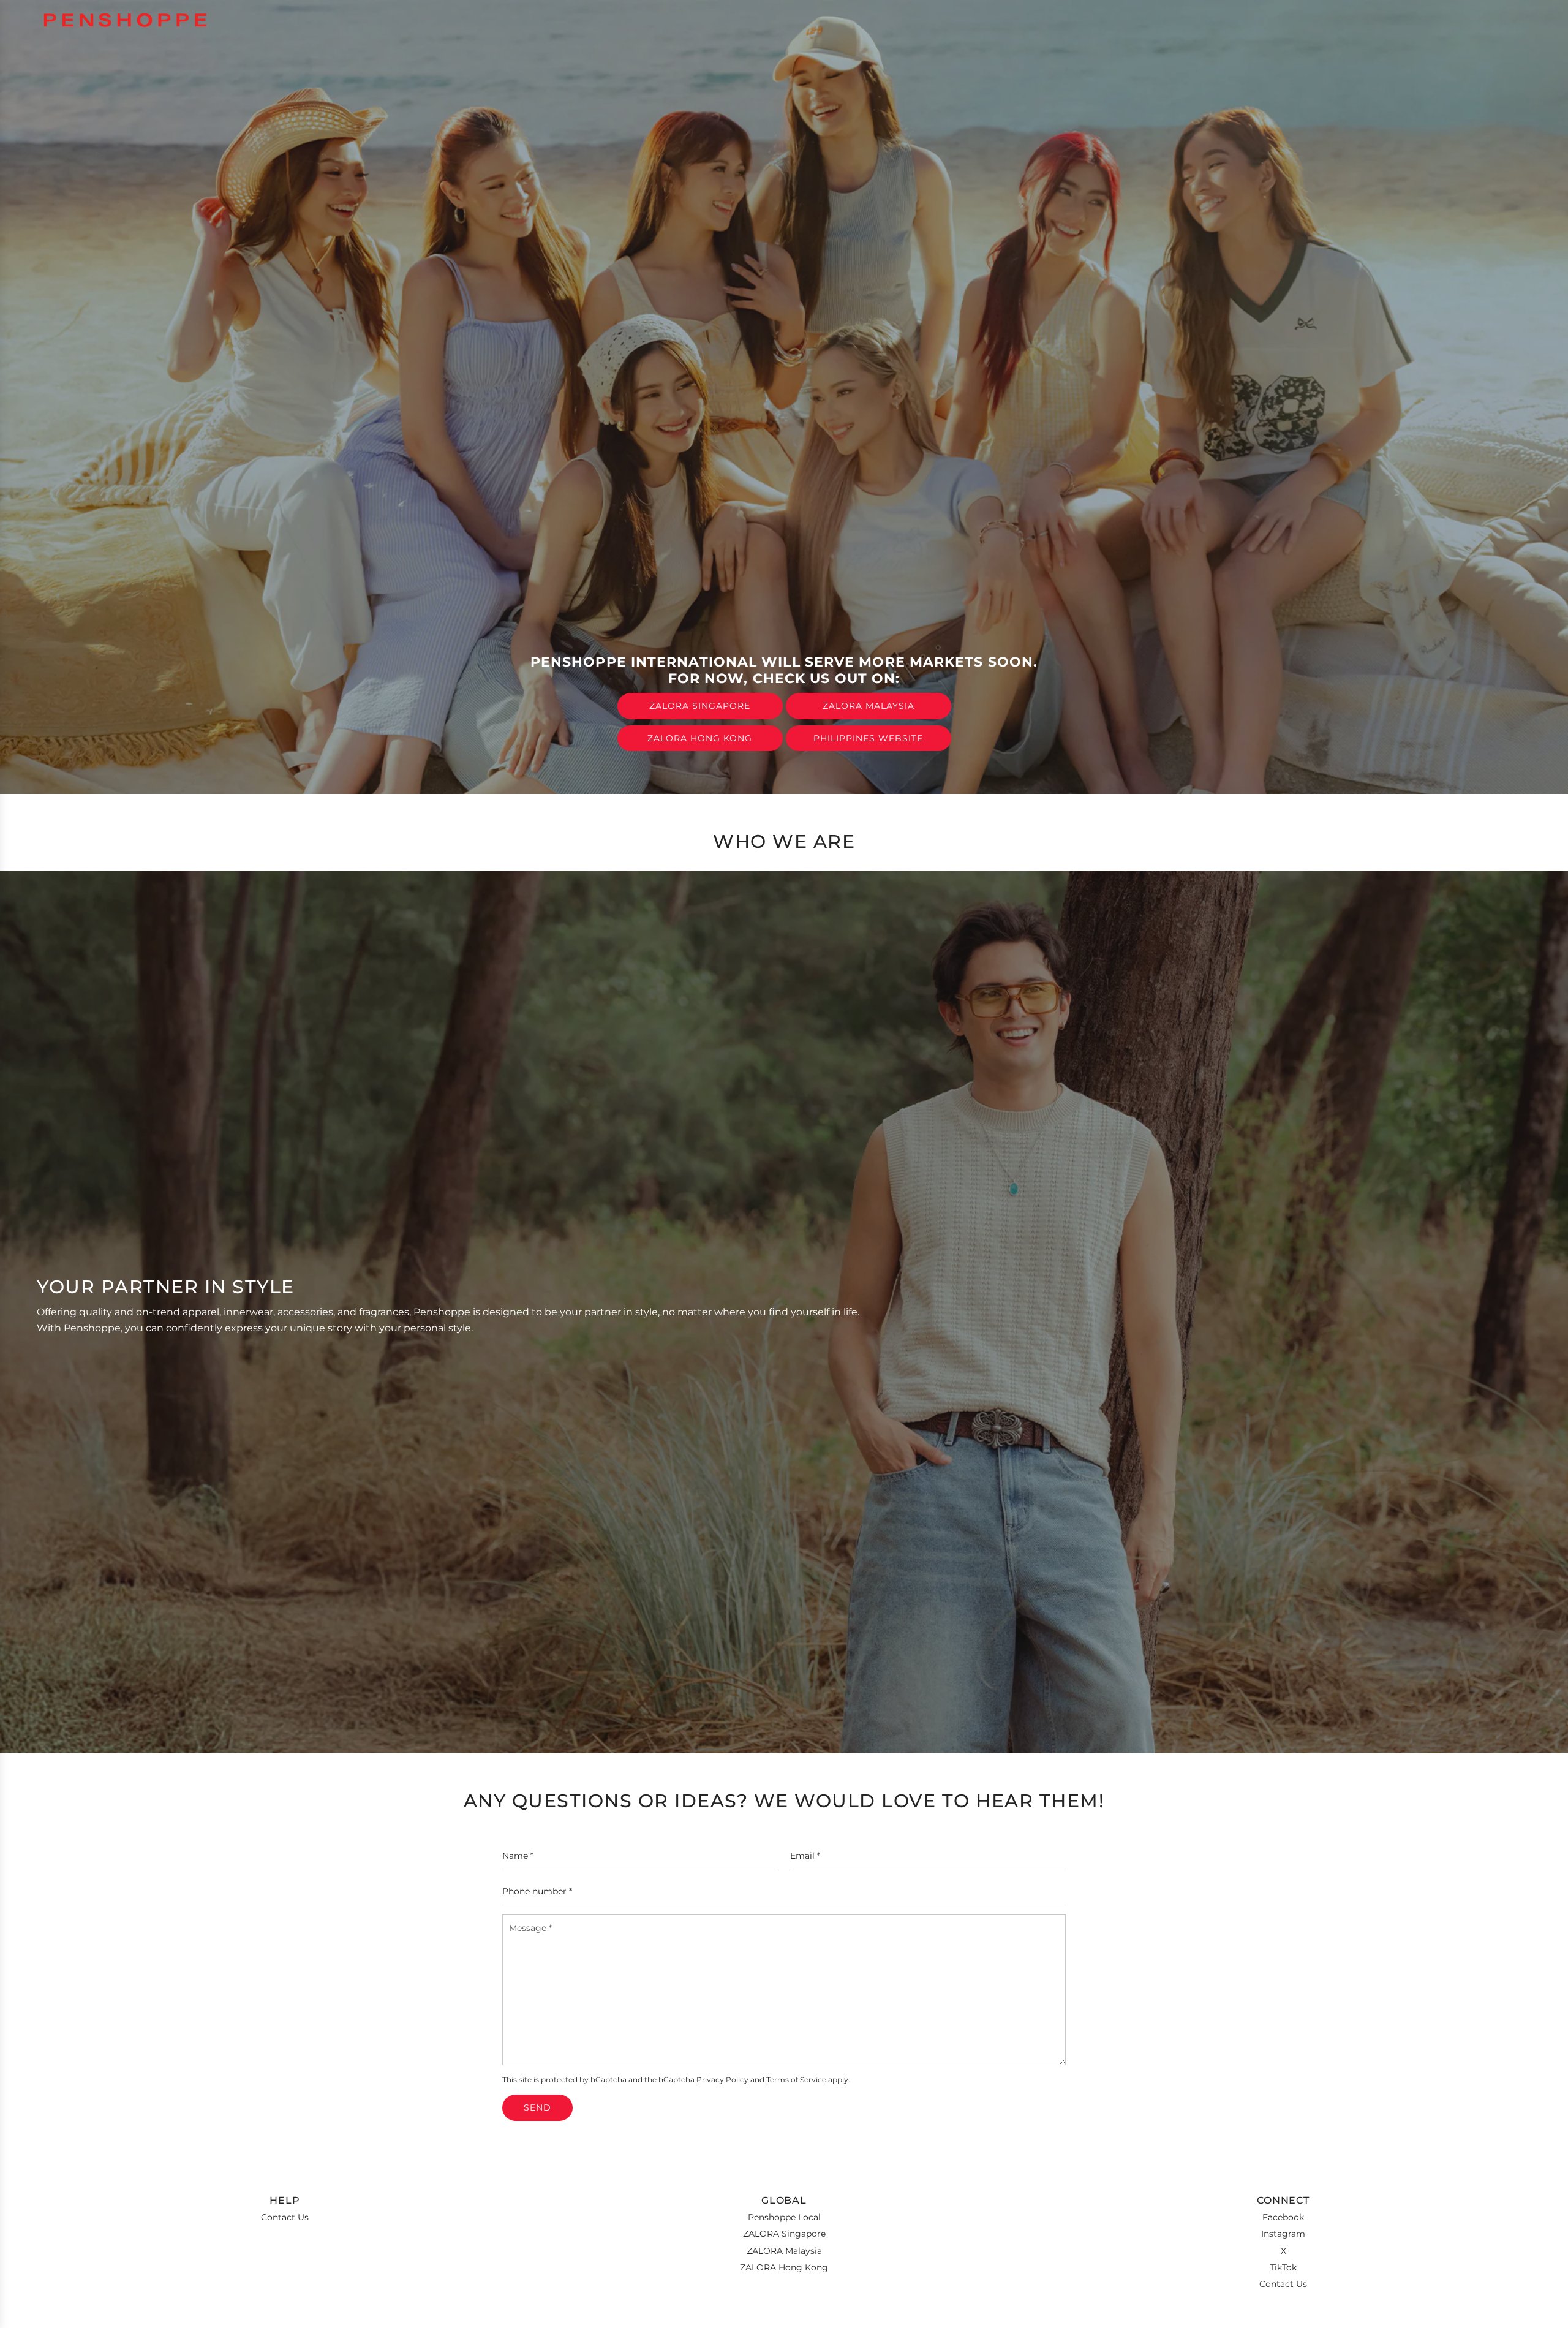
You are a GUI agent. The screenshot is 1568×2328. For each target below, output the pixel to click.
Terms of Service (796, 2080)
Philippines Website (868, 738)
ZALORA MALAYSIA (869, 706)
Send (537, 2107)
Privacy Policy (722, 2080)
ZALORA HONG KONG (700, 738)
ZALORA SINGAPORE (700, 706)
